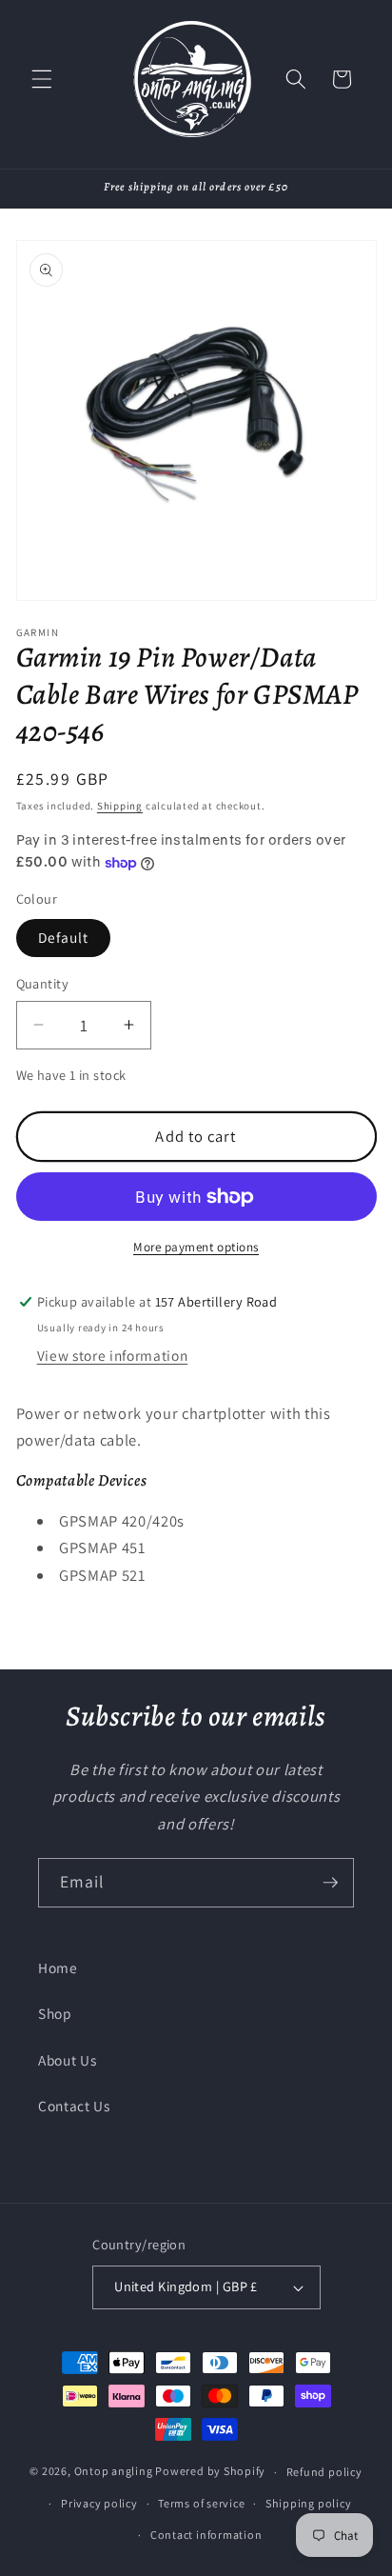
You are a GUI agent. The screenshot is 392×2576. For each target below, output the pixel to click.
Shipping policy (309, 2503)
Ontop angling (114, 2472)
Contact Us (74, 2106)
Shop (55, 2013)
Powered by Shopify (210, 2472)
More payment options (196, 1247)
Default (64, 937)
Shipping (120, 806)
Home (58, 1967)
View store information (113, 1355)
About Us (67, 2060)
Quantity (43, 983)
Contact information (206, 2535)
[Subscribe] (330, 1883)
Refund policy (324, 2472)
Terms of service (201, 2503)
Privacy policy (99, 2503)
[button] (42, 79)
